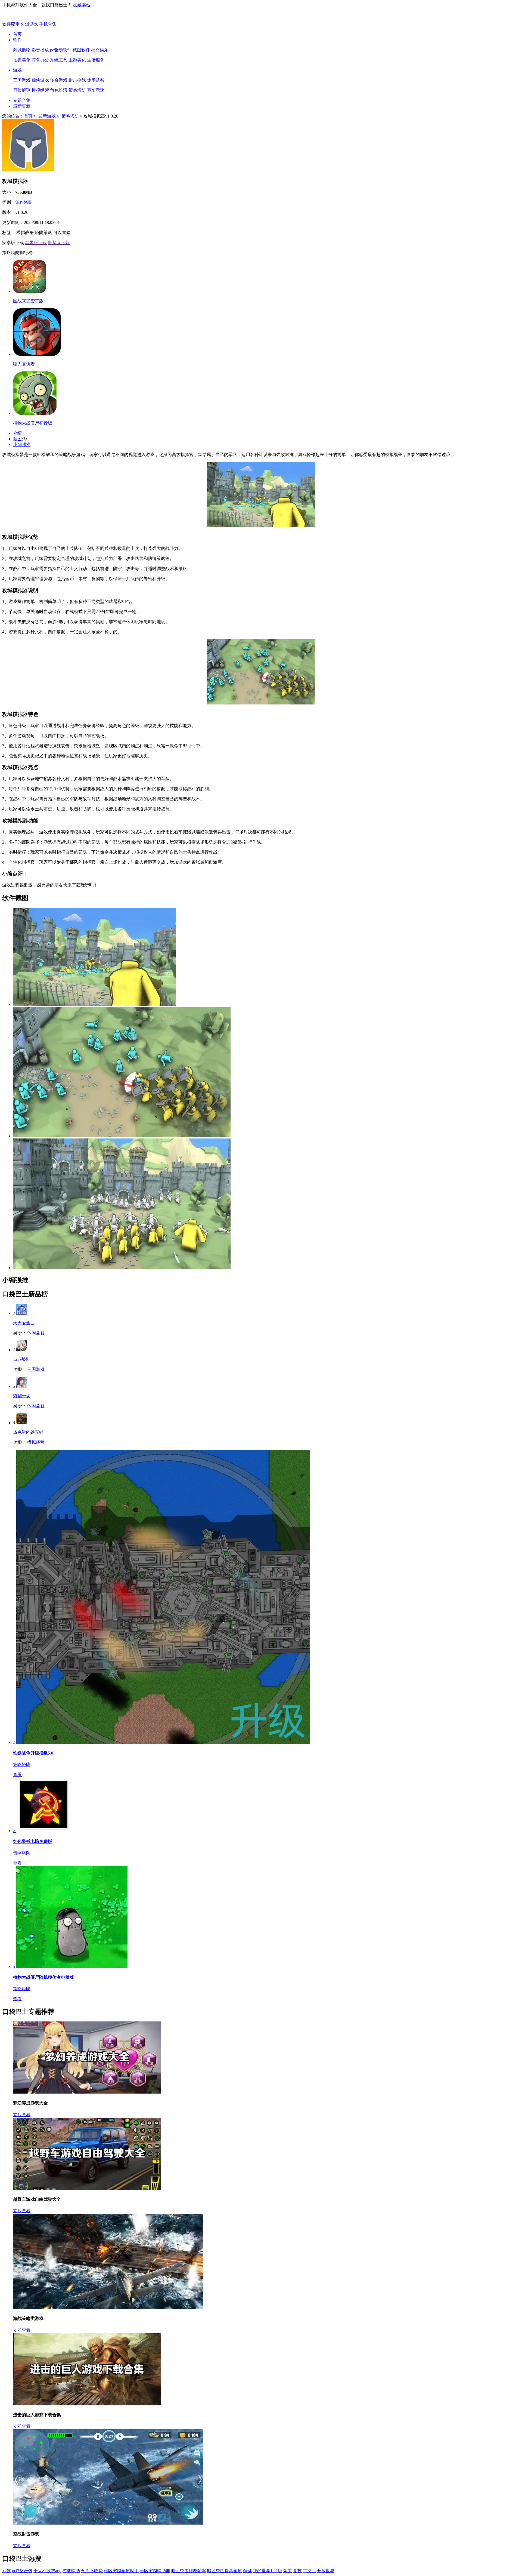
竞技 (297, 2571)
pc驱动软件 (61, 50)
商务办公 (40, 60)
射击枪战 (77, 80)
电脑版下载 (59, 243)
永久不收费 (92, 2571)
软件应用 (11, 24)
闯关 (288, 2571)
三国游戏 (22, 80)
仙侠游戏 (40, 80)
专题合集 (22, 100)
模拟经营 (40, 90)
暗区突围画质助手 (121, 2571)
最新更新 (22, 106)
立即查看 (22, 2115)
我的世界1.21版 (268, 2571)
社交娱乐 (100, 50)
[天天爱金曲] (22, 1313)
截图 (17, 439)
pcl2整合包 (22, 2571)
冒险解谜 (22, 90)
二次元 (309, 2571)
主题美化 (77, 60)
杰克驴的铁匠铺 (28, 1432)
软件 (17, 40)
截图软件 (81, 50)
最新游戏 (47, 116)
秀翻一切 (22, 1396)
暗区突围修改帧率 (189, 2571)
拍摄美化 (22, 60)
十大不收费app (47, 2571)
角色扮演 (59, 90)
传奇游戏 (59, 80)
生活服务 (96, 60)
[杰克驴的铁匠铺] (22, 1423)
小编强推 (22, 444)
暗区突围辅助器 (155, 2571)
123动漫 (21, 1359)
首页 (17, 34)
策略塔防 (77, 90)
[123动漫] (22, 1350)
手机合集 (48, 24)
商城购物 (22, 50)
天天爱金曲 (24, 1323)
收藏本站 (82, 5)
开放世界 (326, 2571)
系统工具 (59, 60)
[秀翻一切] (22, 1386)
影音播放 (40, 50)
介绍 (17, 433)
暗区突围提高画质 (225, 2571)
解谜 (247, 2571)
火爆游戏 (29, 24)
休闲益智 (96, 80)
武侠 (7, 2571)
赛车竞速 (96, 90)
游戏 (17, 70)
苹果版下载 (36, 243)
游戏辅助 (71, 2571)
